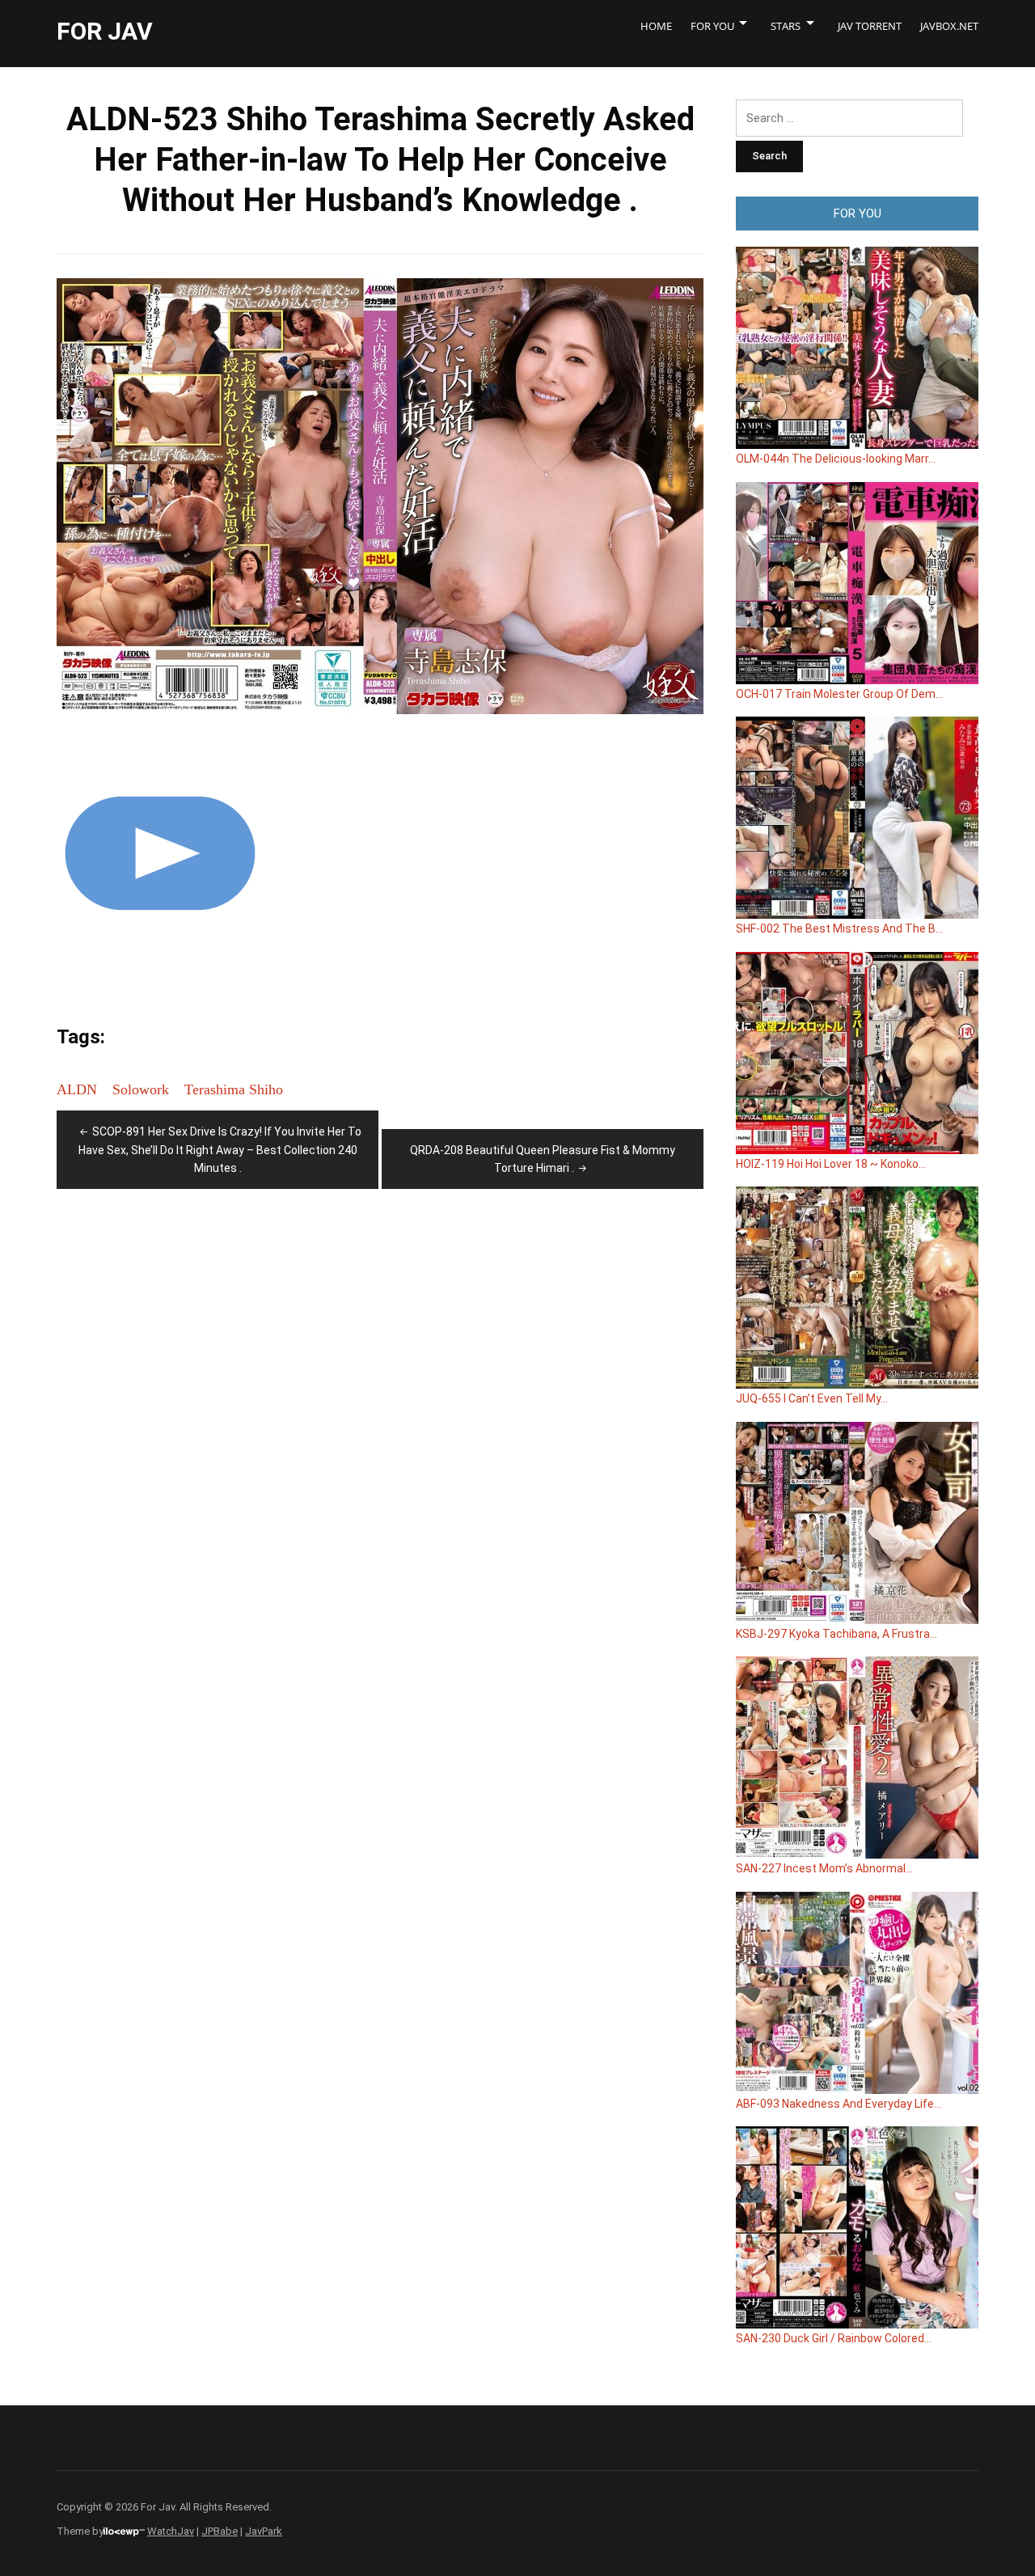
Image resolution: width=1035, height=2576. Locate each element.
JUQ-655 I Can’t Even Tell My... (812, 1398)
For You (712, 26)
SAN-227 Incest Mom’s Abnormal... (824, 1868)
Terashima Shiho (234, 1089)
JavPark (264, 2531)
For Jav (105, 31)
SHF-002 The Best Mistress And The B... (839, 928)
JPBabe (220, 2531)
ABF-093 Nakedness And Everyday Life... (839, 2104)
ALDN (77, 1089)
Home (656, 26)
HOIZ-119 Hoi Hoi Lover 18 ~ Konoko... (831, 1164)
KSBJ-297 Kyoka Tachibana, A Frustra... (836, 1634)
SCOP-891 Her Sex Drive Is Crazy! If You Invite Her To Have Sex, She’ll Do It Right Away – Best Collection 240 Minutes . (220, 1150)
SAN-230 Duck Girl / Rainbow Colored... (834, 2338)
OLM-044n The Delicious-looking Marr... (836, 459)
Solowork (141, 1089)
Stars (786, 26)
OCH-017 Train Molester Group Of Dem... (839, 694)
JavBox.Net (949, 26)
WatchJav (171, 2531)
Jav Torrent (870, 26)
